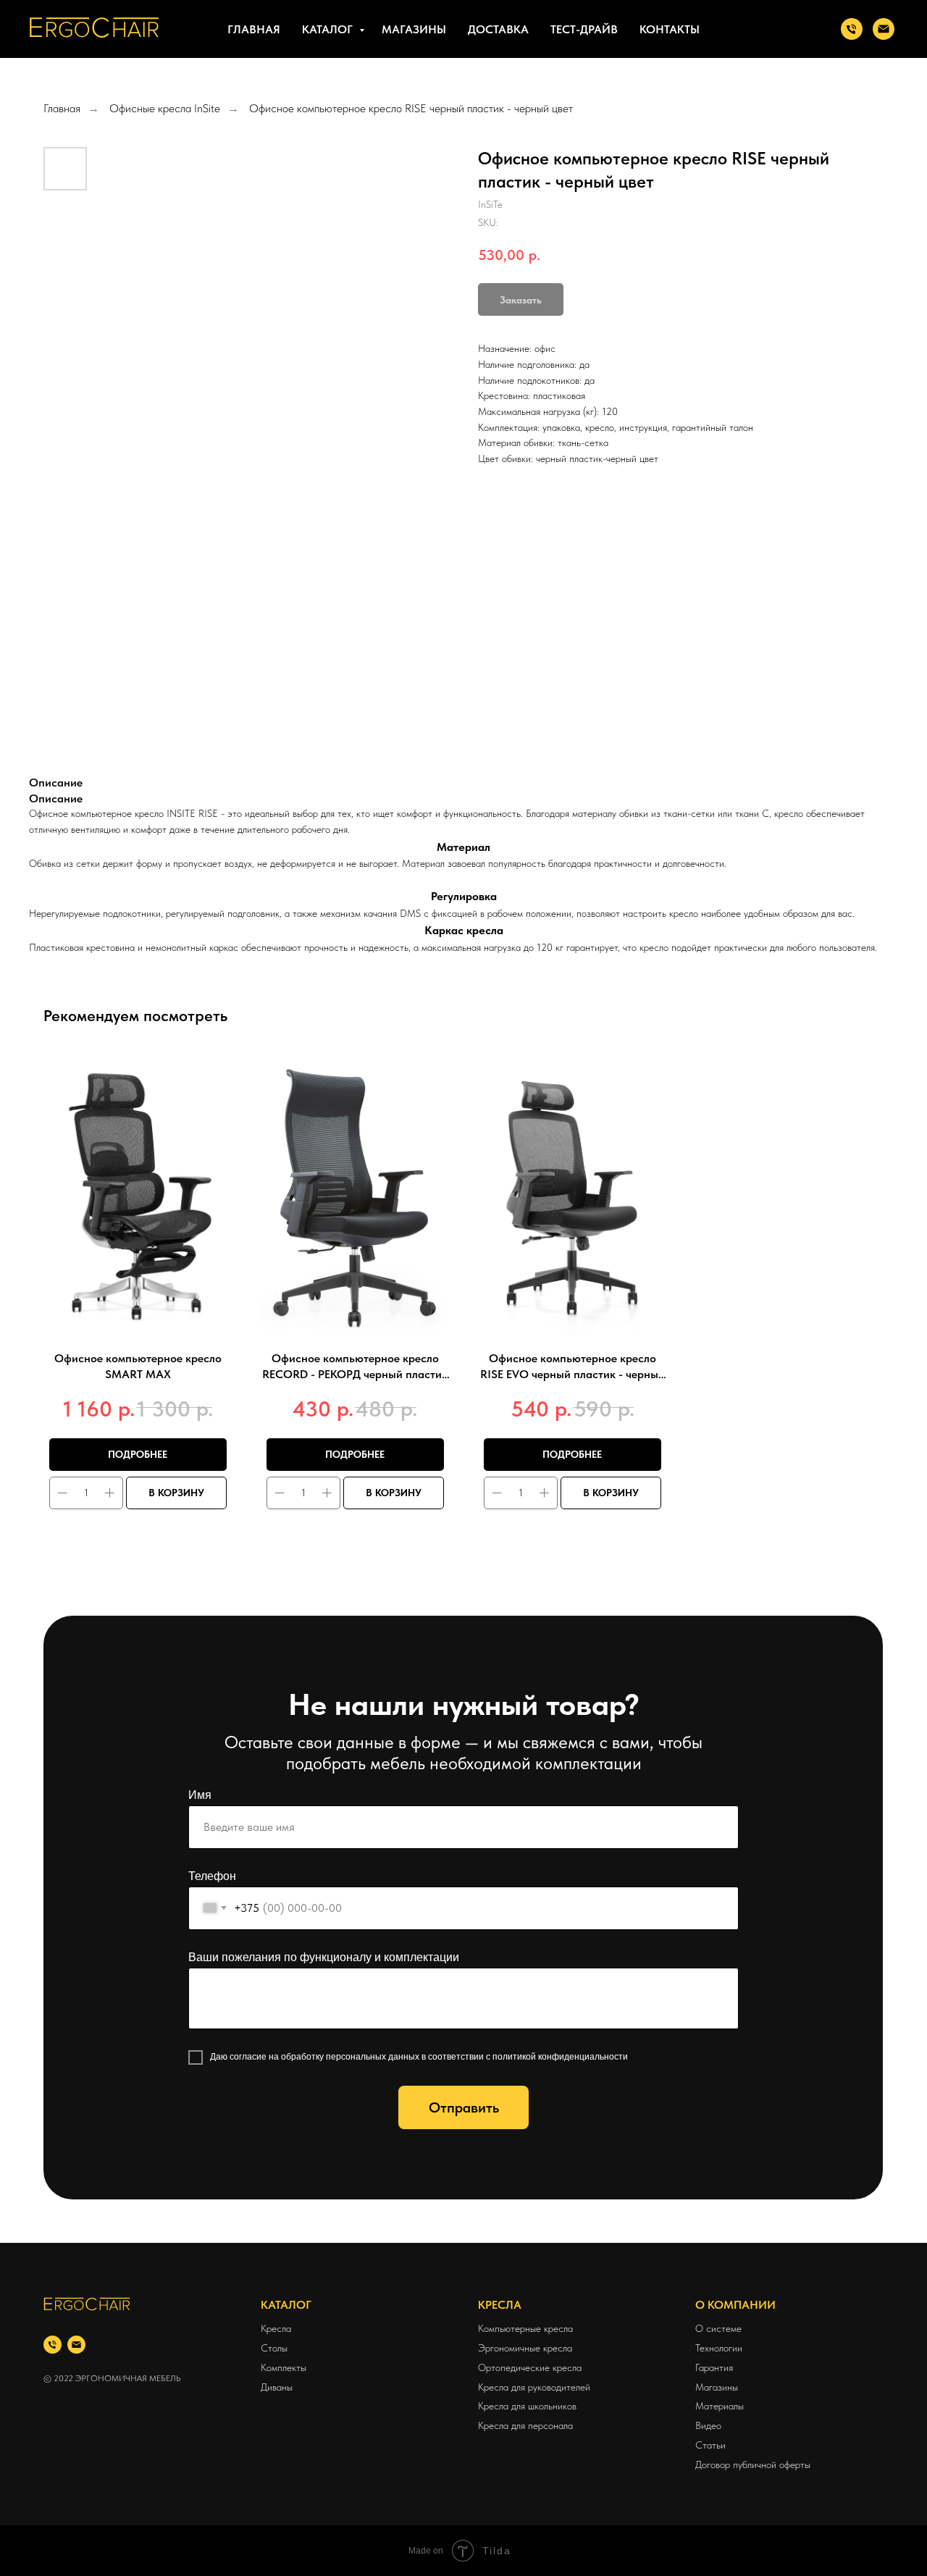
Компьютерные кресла (525, 2328)
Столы (274, 2348)
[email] (76, 2345)
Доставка (498, 29)
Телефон (212, 1876)
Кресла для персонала (525, 2425)
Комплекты (284, 2367)
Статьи (710, 2445)
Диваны (277, 2387)
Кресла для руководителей (534, 2387)
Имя (200, 1795)
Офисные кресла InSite (165, 108)
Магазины (414, 29)
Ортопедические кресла (530, 2367)
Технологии (719, 2348)
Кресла (276, 2328)
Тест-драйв (584, 29)
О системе (718, 2328)
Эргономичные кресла (525, 2348)
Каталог (329, 29)
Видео (708, 2425)
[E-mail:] (884, 29)
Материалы (720, 2406)
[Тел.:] (852, 29)
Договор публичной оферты (753, 2464)
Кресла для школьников (527, 2406)
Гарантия (714, 2367)
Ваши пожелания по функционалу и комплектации (324, 1957)
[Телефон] (53, 2345)
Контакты (670, 29)
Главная (254, 29)
